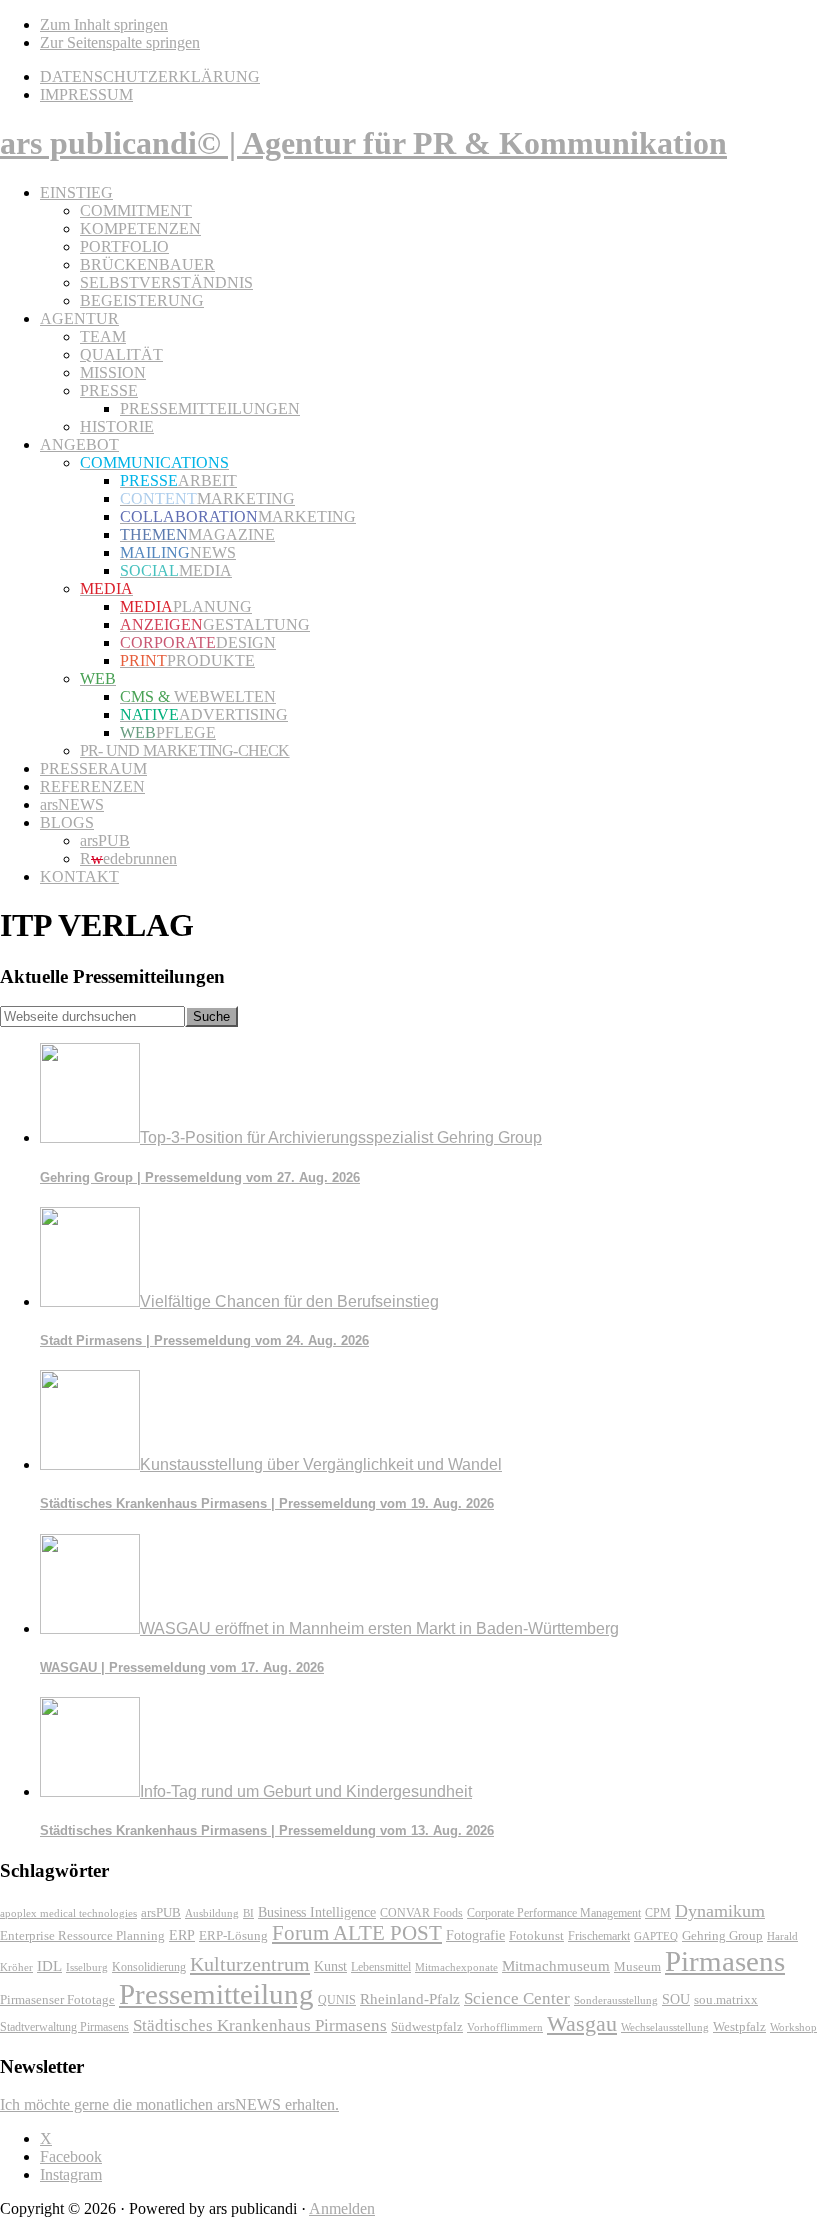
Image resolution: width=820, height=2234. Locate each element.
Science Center (517, 1998)
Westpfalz (739, 2027)
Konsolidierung (149, 1967)
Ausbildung (212, 1913)
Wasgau (582, 2023)
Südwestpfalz (427, 2027)
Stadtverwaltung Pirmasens (64, 2027)
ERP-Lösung (233, 1935)
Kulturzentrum (250, 1964)
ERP (182, 1935)
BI (248, 1913)
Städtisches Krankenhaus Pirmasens (260, 2025)
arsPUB (161, 1912)
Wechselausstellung (665, 2027)
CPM (658, 1913)
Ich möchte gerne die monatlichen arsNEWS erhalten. (169, 2104)
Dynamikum (720, 1911)
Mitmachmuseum (556, 1965)
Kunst (330, 1966)
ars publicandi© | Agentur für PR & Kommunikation (363, 143)
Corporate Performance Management (554, 1913)
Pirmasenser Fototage (57, 1999)
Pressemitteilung (216, 1994)
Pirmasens (725, 1961)
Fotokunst (536, 1935)
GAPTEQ (656, 1936)
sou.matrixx (726, 1999)
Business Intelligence (317, 1912)
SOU (676, 1999)
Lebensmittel (381, 1967)
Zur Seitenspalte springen (120, 42)
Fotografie (475, 1935)
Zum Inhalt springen (104, 24)
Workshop (793, 2027)
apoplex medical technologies (68, 1913)
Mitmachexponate (456, 1967)
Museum (637, 1966)
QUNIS (337, 2000)
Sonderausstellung (616, 2000)
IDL (49, 1966)
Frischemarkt (599, 1936)
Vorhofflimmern (505, 2027)
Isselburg (87, 1967)
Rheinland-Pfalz (410, 1998)
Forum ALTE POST (357, 1933)
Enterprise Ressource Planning (82, 1936)
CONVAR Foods (421, 1913)
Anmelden (342, 2208)
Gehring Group (722, 1935)
